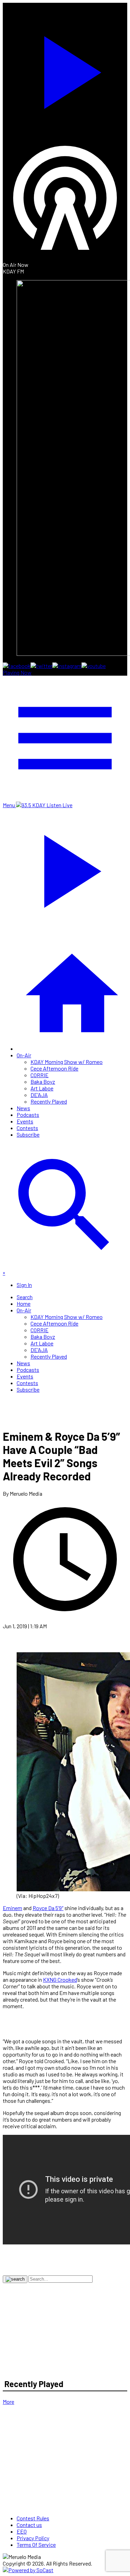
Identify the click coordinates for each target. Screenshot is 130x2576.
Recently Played (49, 1101)
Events (25, 1121)
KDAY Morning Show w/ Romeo (67, 1062)
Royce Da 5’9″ (48, 1908)
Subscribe (28, 1134)
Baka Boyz (43, 1082)
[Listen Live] (65, 69)
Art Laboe (42, 1088)
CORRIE (40, 1075)
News (23, 1108)
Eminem (12, 1908)
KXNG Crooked (60, 1979)
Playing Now (17, 672)
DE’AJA (39, 1095)
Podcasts (28, 1115)
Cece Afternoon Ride (54, 1068)
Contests (27, 1128)
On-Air (24, 1055)
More (8, 2402)
